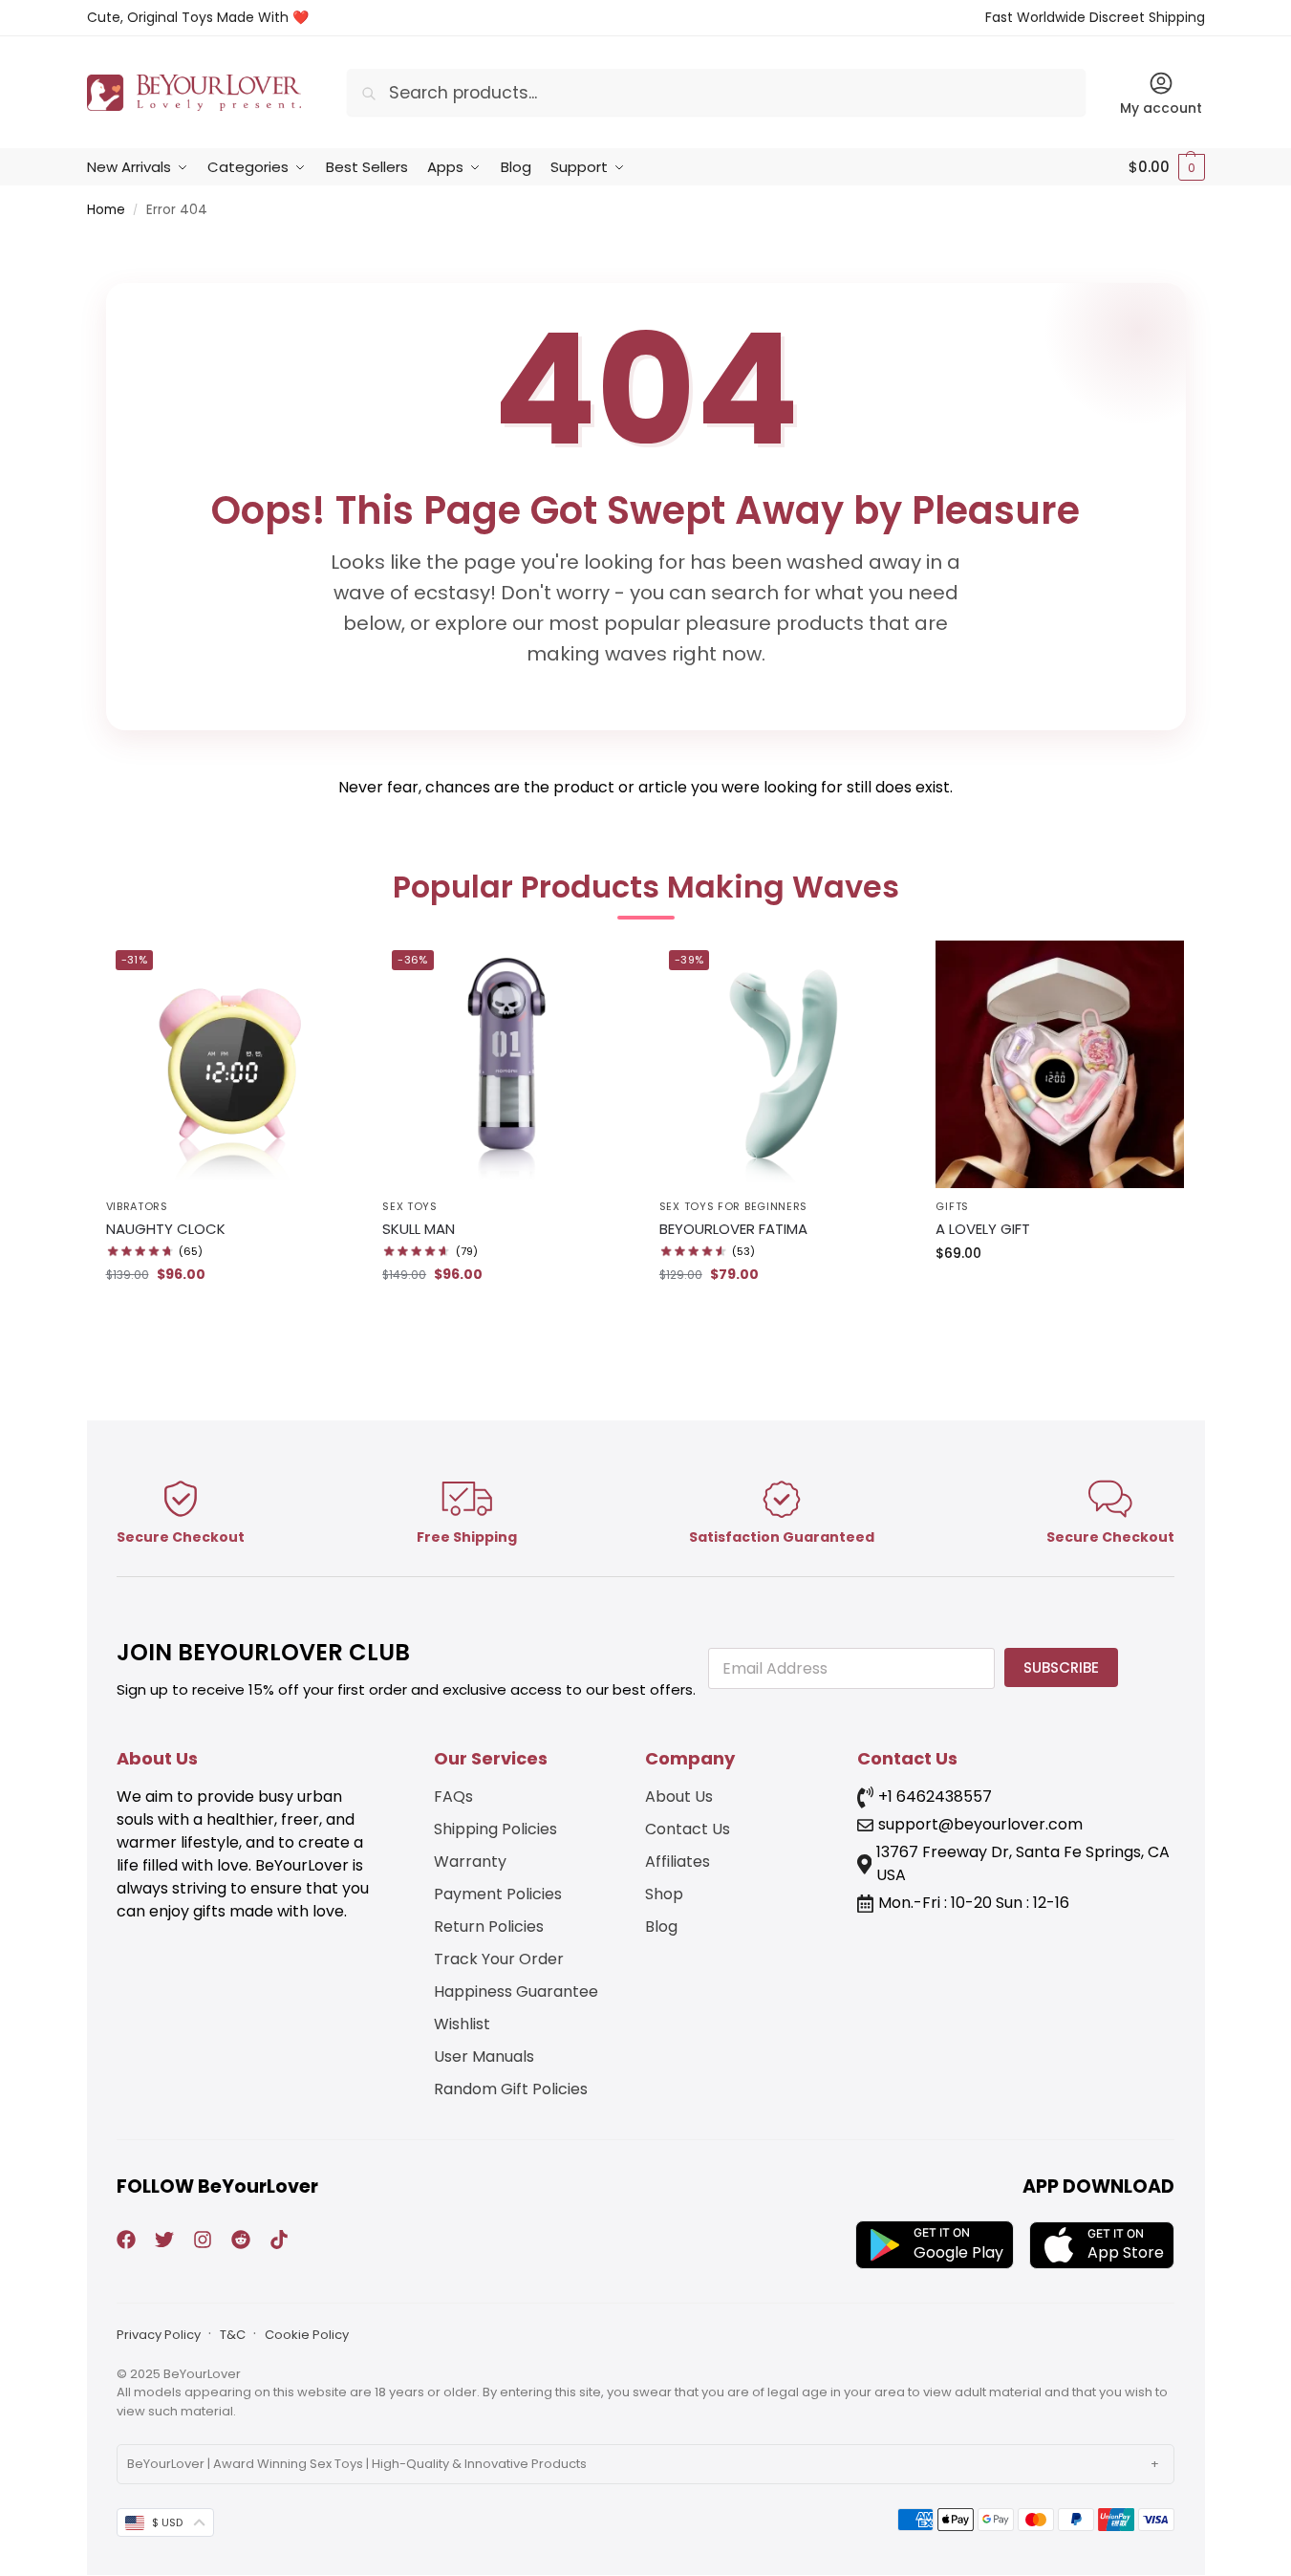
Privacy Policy (159, 2335)
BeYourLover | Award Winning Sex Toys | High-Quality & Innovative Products (357, 2464)
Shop (664, 1894)
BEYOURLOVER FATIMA (733, 1229)
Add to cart (230, 1315)
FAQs (453, 1797)
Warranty (470, 1862)
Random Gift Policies (511, 2089)
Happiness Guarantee (516, 1992)
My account (1161, 108)
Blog (661, 1927)
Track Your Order (499, 1959)
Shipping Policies (495, 1829)
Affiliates (678, 1862)
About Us (679, 1797)
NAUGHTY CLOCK (166, 1229)
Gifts (952, 1206)
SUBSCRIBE (1061, 1667)
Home (106, 210)
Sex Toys (410, 1206)
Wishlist (462, 2024)
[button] (1167, 167)
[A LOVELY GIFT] (1060, 1065)
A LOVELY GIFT (983, 1229)
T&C (233, 2335)
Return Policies (489, 1927)
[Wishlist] (325, 969)
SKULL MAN (419, 1229)
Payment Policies (498, 1894)
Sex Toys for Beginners (733, 1206)
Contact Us (688, 1829)
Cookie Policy (307, 2335)
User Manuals (484, 2056)
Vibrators (137, 1206)
